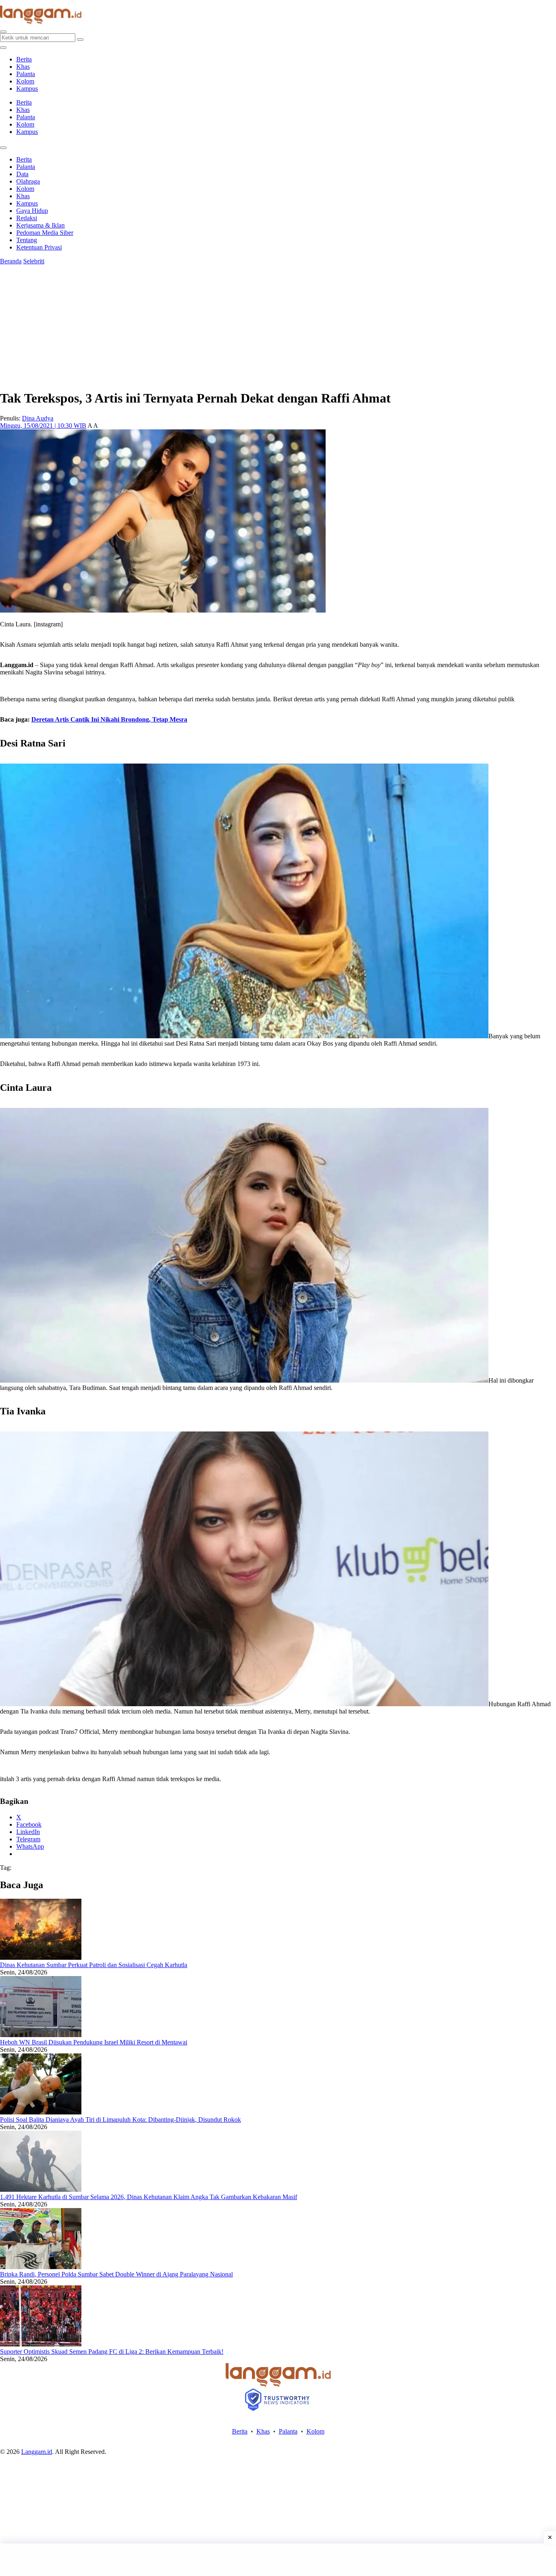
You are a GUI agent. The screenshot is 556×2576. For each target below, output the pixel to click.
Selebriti (34, 261)
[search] (3, 32)
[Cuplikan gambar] (41, 1958)
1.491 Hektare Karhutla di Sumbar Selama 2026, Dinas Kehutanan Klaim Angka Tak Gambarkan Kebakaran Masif (149, 2197)
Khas (23, 67)
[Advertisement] (278, 2560)
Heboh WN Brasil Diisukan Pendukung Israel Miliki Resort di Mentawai (94, 2042)
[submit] (80, 39)
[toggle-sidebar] (3, 48)
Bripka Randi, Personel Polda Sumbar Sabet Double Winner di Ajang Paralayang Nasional (116, 2274)
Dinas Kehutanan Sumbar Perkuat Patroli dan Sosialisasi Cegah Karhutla (94, 1965)
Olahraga (28, 181)
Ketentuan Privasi (39, 247)
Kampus (27, 89)
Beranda (11, 261)
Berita (24, 59)
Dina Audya (38, 418)
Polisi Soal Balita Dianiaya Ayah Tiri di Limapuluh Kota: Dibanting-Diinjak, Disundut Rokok (120, 2120)
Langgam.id (37, 2452)
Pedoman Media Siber (45, 233)
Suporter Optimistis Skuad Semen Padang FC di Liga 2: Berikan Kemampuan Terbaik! (112, 2352)
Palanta (26, 74)
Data (22, 174)
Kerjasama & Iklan (40, 225)
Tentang (27, 240)
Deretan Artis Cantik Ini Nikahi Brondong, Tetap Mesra (109, 719)
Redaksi (27, 218)
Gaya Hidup (32, 211)
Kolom (25, 81)
